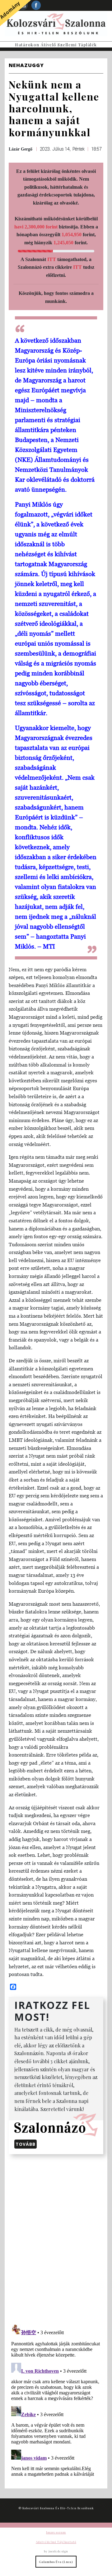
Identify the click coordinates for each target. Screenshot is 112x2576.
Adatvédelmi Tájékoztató (56, 2542)
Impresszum (56, 2532)
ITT (52, 259)
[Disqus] (56, 2238)
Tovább (26, 2144)
